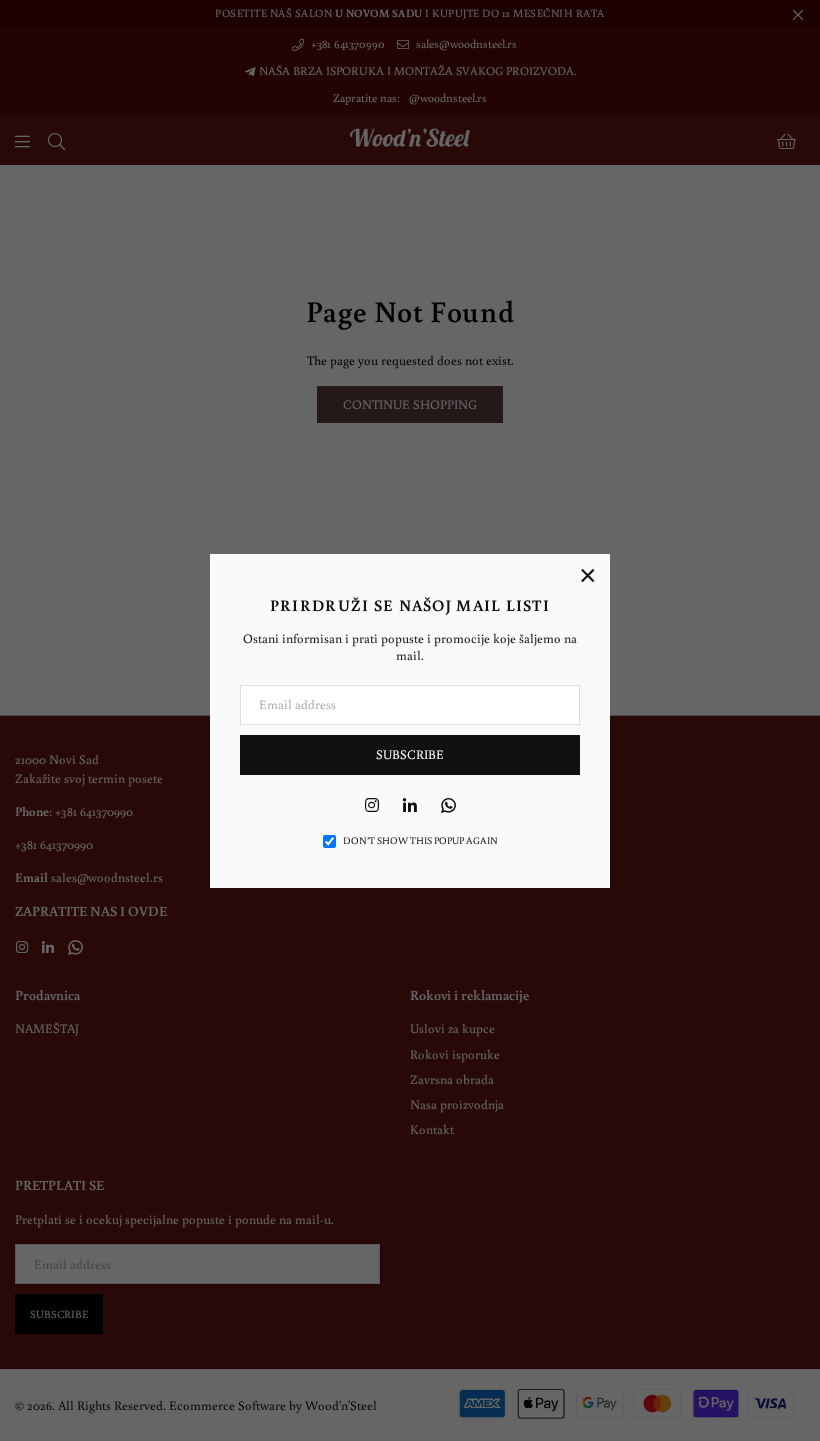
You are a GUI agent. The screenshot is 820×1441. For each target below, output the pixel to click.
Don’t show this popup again (420, 840)
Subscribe (410, 754)
